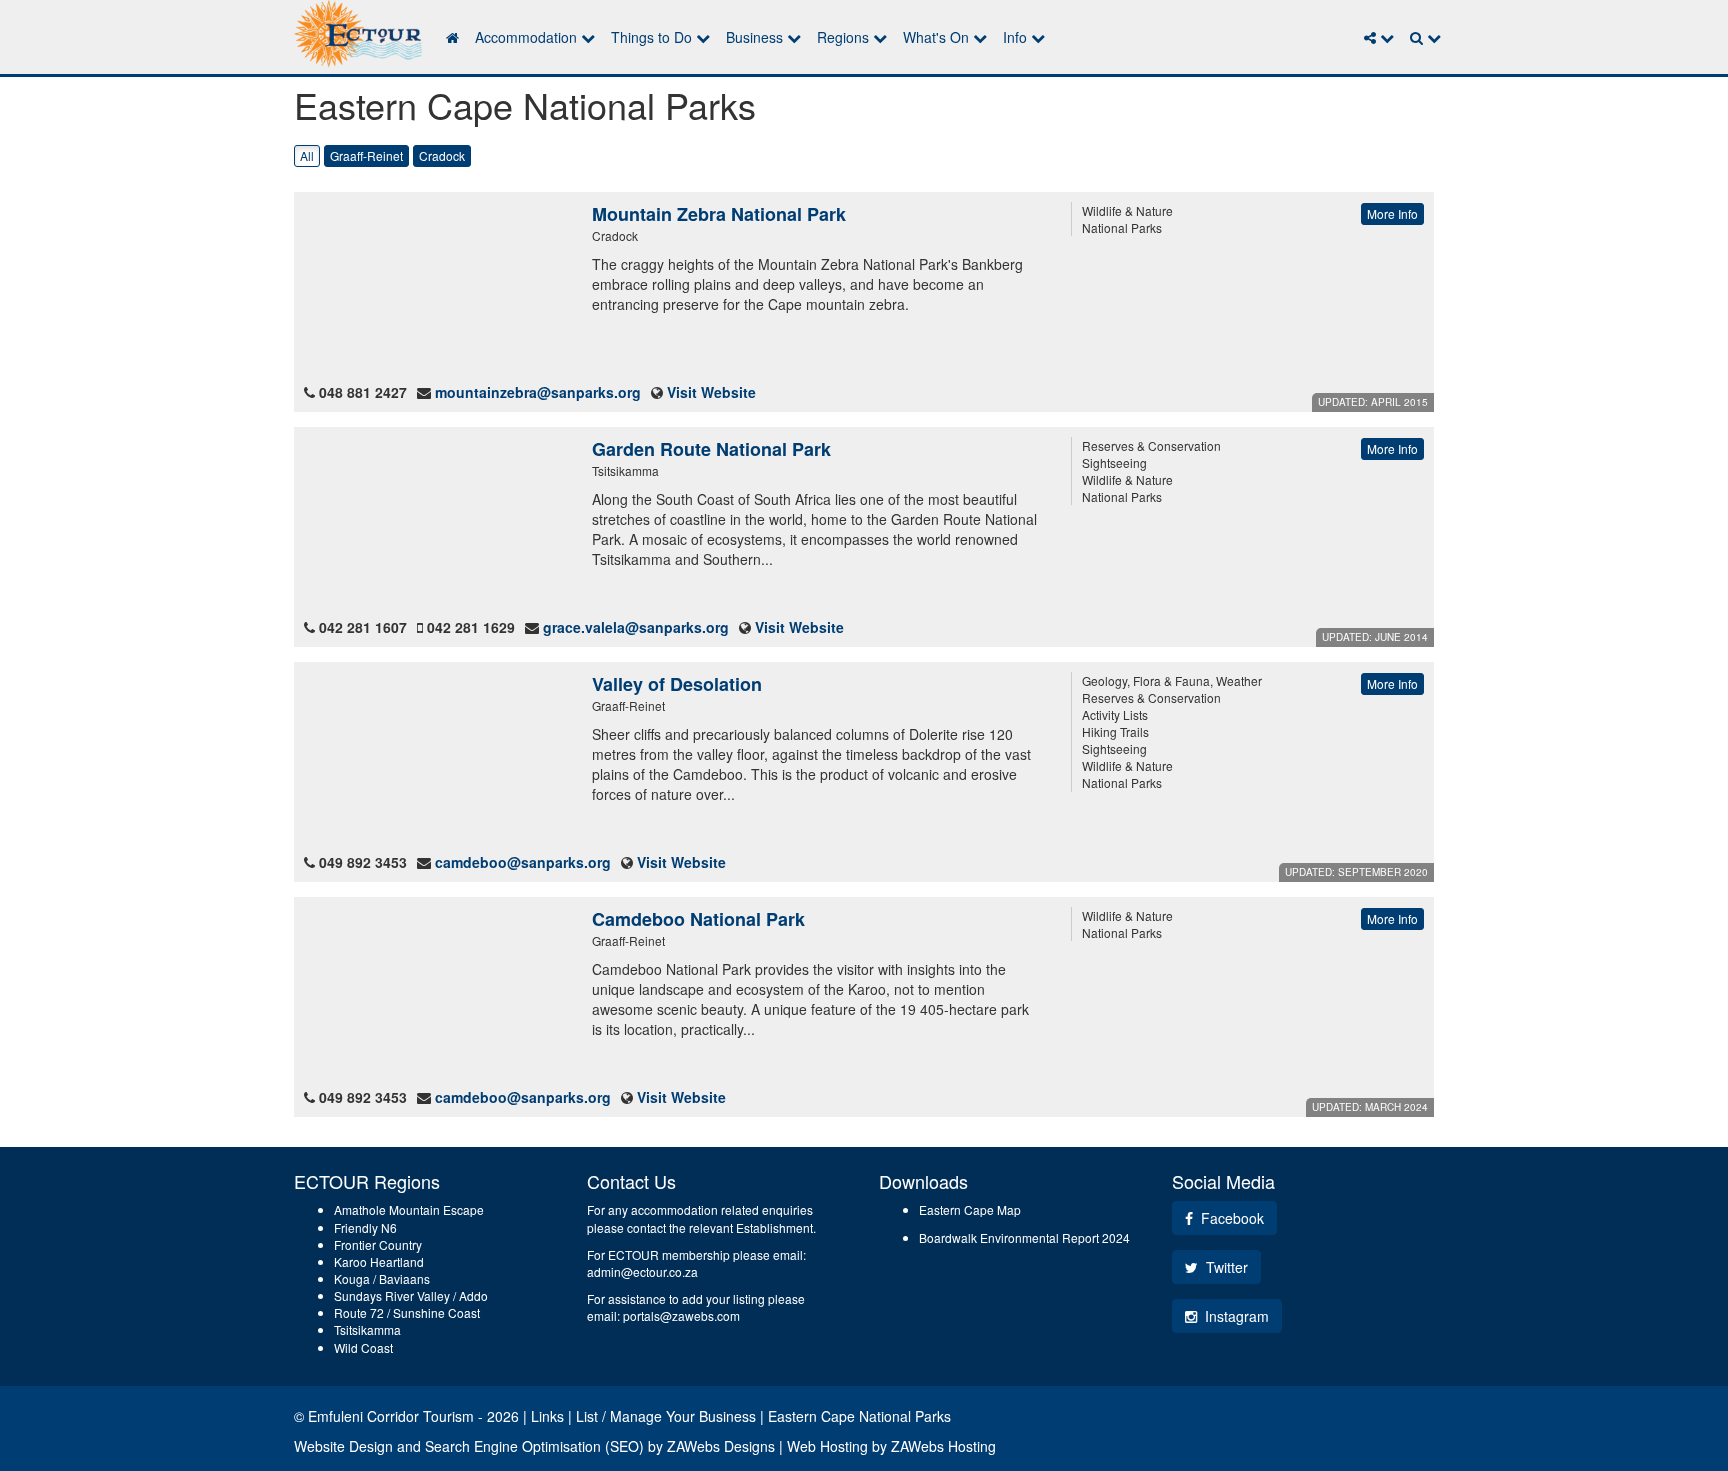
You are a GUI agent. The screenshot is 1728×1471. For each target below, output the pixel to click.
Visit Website (711, 392)
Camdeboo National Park (698, 919)
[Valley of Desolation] (433, 757)
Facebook (1230, 1218)
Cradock (442, 155)
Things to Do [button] (653, 37)
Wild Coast (363, 1347)
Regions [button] (845, 37)
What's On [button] (938, 37)
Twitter (1225, 1267)
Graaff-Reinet (366, 155)
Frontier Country (378, 1244)
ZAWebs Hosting (943, 1446)
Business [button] (756, 37)
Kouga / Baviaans (382, 1278)
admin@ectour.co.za (642, 1271)
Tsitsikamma (367, 1329)
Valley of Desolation (677, 684)
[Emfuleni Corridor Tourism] (358, 35)
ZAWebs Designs (721, 1446)
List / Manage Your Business (666, 1416)
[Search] (1425, 37)
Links (547, 1416)
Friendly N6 (365, 1227)
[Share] (1379, 37)
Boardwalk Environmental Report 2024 (1024, 1237)
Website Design (343, 1446)
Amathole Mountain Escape (409, 1209)
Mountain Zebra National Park (719, 214)
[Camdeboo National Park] (433, 992)
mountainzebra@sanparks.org (538, 392)
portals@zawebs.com (681, 1315)
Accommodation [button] (528, 37)
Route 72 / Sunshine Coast (407, 1312)
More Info (1392, 213)
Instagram (1235, 1316)
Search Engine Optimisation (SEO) (534, 1446)
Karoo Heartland (379, 1261)
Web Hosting (827, 1446)
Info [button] (1017, 37)
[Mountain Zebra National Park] (433, 287)
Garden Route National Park (711, 449)
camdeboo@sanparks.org (523, 862)
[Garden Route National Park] (433, 522)
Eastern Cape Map (970, 1209)
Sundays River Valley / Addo (411, 1295)
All (307, 155)
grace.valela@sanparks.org (636, 627)
